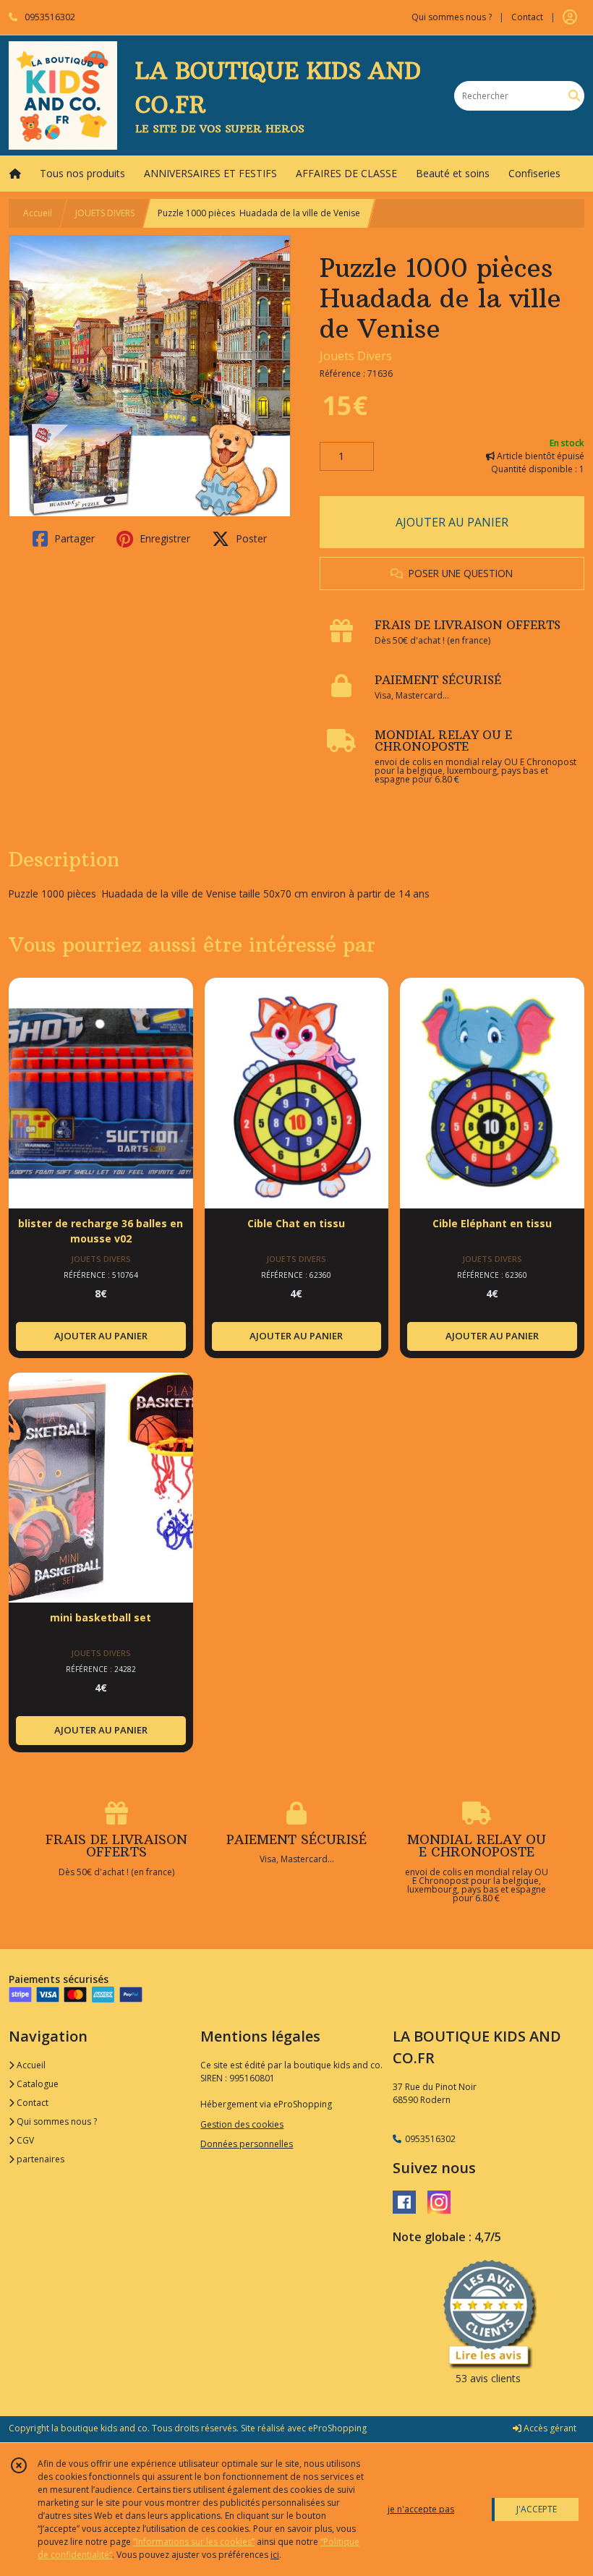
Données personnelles (247, 2144)
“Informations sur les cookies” (194, 2542)
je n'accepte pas (421, 2509)
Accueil (38, 213)
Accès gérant (549, 2428)
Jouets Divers (356, 356)
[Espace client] (570, 17)
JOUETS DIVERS (105, 213)
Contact (527, 17)
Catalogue (37, 2084)
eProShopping (337, 2428)
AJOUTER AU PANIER (452, 522)
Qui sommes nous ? (56, 2121)
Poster (250, 538)
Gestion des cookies (242, 2124)
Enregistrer (163, 538)
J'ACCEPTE (537, 2509)
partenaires (39, 2159)
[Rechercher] (574, 96)
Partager (73, 538)
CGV (24, 2140)
